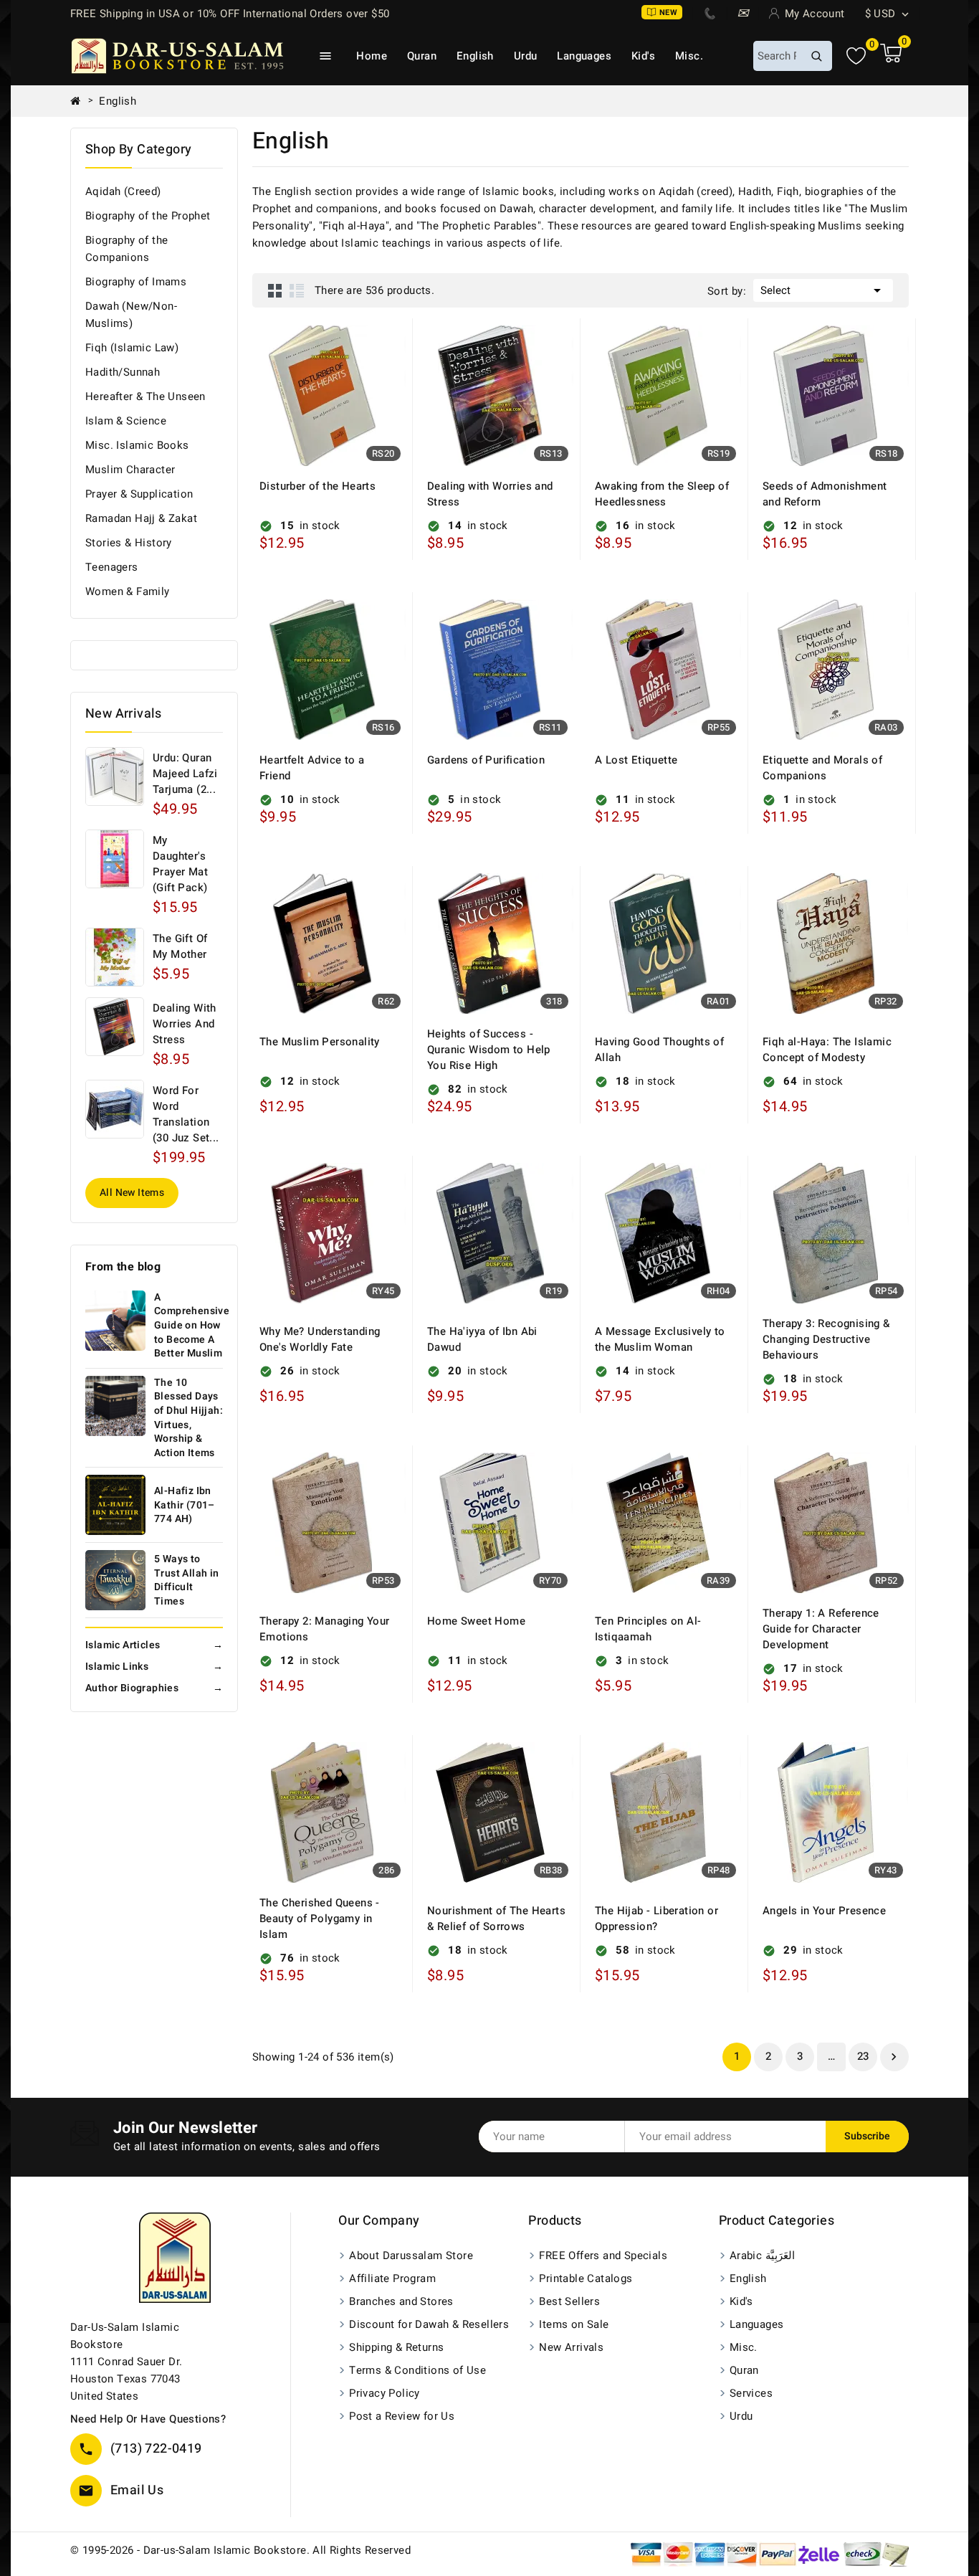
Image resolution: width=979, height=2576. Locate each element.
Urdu (526, 56)
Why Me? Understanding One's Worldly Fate (320, 1339)
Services (751, 2393)
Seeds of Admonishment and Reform (825, 494)
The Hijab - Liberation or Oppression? (656, 1919)
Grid (275, 290)
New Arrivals (571, 2347)
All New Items (132, 1193)
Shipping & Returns (396, 2347)
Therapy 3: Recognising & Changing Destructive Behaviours (826, 1339)
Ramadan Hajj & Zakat (141, 518)
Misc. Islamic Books (137, 445)
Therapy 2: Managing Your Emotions (325, 1629)
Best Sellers (569, 2301)
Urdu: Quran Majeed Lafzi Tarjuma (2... (185, 774)
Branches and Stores (401, 2301)
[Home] (81, 101)
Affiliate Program (392, 2278)
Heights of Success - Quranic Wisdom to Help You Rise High (489, 1050)
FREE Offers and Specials (603, 2256)
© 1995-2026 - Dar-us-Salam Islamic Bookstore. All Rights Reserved (240, 2550)
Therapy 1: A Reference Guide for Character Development (821, 1629)
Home (372, 56)
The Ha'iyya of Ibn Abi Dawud (482, 1339)
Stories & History (129, 543)
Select (823, 290)
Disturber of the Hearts (317, 486)
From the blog (123, 1267)
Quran (422, 56)
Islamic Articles (154, 1645)
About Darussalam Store (411, 2256)
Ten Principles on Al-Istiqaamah (648, 1629)
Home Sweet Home (476, 1621)
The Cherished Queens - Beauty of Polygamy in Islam (320, 1919)
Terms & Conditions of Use (417, 2370)
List (297, 290)
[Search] (816, 56)
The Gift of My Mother (180, 946)
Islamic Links (154, 1667)
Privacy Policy (385, 2393)
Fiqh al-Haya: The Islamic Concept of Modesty (827, 1050)
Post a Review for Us (402, 2416)
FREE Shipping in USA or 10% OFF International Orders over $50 (230, 14)
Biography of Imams (136, 282)
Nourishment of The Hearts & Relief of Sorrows (496, 1919)
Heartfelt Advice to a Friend (312, 768)
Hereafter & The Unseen (145, 396)
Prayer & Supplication (139, 494)
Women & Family (128, 591)
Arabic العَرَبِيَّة (762, 2256)
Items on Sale (574, 2324)
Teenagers (112, 567)
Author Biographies (154, 1688)
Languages (584, 56)
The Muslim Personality (320, 1042)
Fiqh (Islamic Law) (132, 348)
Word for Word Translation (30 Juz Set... (186, 1114)
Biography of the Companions (126, 249)
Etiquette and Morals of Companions (822, 768)
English (475, 56)
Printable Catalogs (586, 2278)
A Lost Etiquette (636, 760)
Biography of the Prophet (148, 216)
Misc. (689, 56)
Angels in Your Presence (824, 1911)
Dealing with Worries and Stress (185, 1024)
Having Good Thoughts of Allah (659, 1050)
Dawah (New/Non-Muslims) (131, 315)
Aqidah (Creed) (123, 191)
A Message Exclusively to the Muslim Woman (660, 1339)
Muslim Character (130, 470)
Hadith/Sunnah (123, 372)
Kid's (643, 56)
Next (894, 2057)
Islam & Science (126, 421)
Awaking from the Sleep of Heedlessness (662, 494)
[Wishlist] (856, 56)
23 (863, 2056)
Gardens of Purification (486, 760)
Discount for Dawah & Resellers (429, 2324)
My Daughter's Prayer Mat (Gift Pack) (180, 864)
